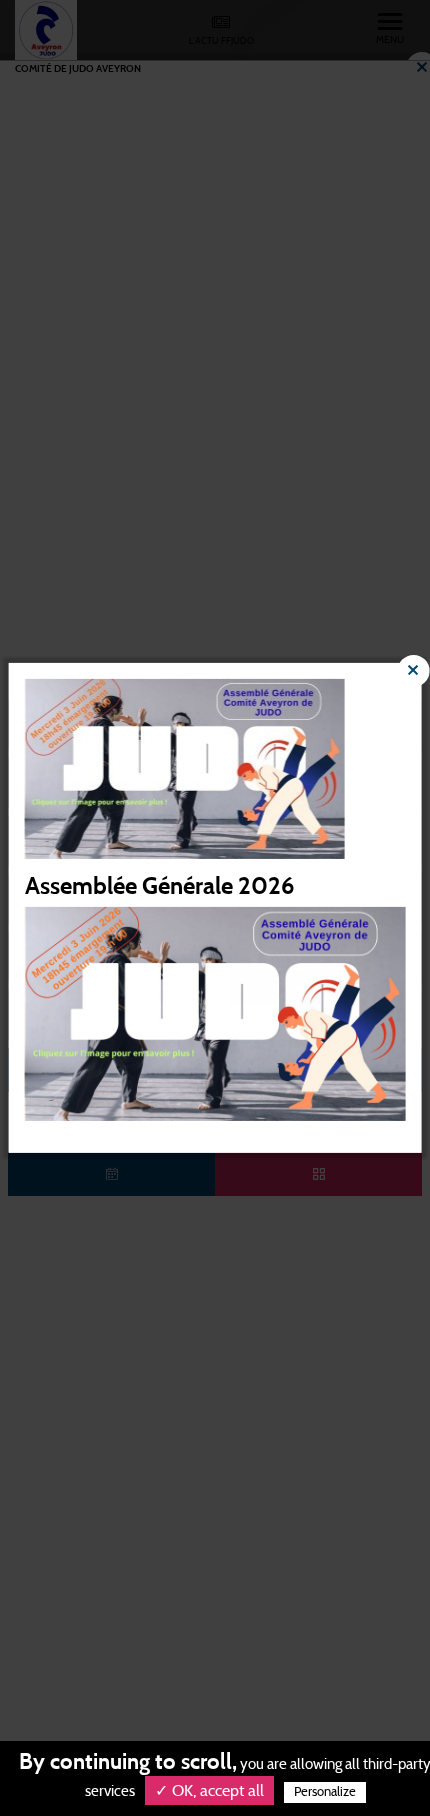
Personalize (325, 1792)
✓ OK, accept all (209, 1791)
